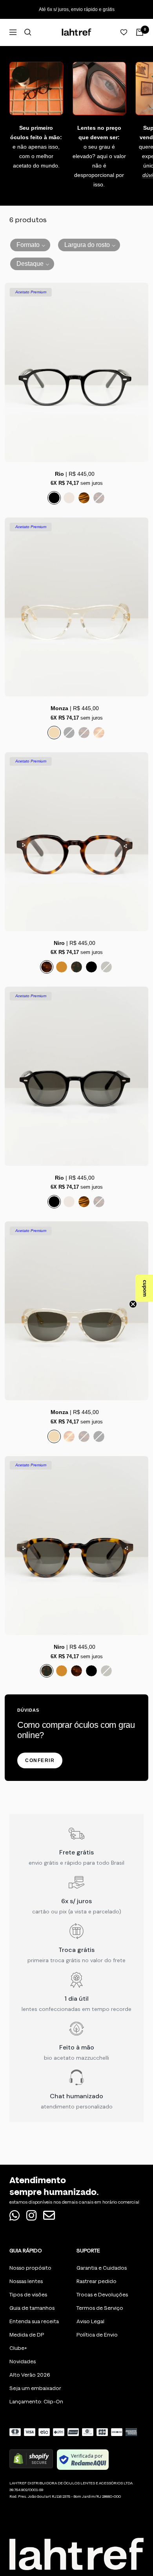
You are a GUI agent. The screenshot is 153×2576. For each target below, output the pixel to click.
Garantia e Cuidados (102, 2268)
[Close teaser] (133, 1304)
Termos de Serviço (100, 2308)
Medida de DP (27, 2335)
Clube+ (18, 2348)
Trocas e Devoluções (102, 2295)
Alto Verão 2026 (30, 2375)
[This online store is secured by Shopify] (31, 2460)
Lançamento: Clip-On (36, 2402)
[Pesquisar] (28, 32)
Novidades (23, 2361)
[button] (30, 245)
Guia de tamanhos (32, 2308)
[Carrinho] (140, 32)
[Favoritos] (124, 32)
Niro (59, 943)
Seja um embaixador (35, 2388)
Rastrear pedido (97, 2281)
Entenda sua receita (34, 2321)
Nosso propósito (30, 2268)
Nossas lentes (26, 2281)
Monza (59, 708)
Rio (59, 474)
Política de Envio (97, 2335)
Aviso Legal (90, 2321)
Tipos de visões (28, 2295)
